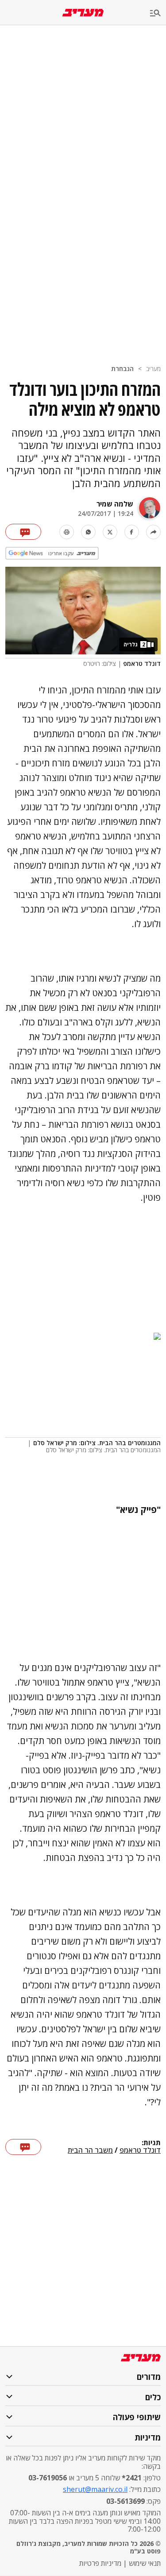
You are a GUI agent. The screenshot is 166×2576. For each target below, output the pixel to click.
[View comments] (23, 532)
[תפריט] (158, 14)
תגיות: (151, 2143)
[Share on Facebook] (132, 532)
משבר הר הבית (90, 2151)
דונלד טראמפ (140, 2151)
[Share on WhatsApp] (88, 532)
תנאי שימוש (145, 2563)
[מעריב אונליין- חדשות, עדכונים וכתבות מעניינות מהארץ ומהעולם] (83, 13)
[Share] (153, 532)
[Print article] (67, 532)
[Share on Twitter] (110, 532)
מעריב (153, 369)
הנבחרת (122, 369)
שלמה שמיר (115, 504)
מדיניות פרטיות (100, 2563)
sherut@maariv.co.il (95, 2489)
